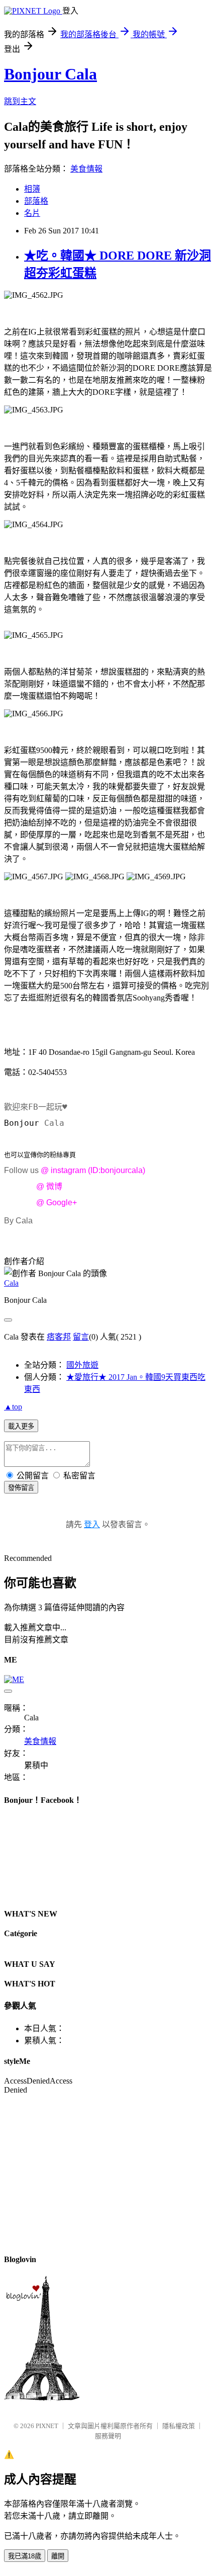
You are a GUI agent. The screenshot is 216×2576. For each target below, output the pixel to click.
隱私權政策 (179, 2426)
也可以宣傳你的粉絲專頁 (40, 1155)
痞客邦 (59, 1337)
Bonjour (24, 1123)
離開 (58, 2556)
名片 (32, 213)
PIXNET (47, 2426)
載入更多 (21, 1426)
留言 (81, 1337)
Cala (11, 1283)
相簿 (32, 189)
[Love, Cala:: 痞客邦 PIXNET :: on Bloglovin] (42, 2398)
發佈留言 (21, 1488)
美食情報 (86, 169)
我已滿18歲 (25, 2556)
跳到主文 (20, 101)
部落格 (36, 201)
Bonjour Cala (50, 74)
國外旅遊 (82, 1365)
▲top (13, 1407)
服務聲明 (108, 2436)
